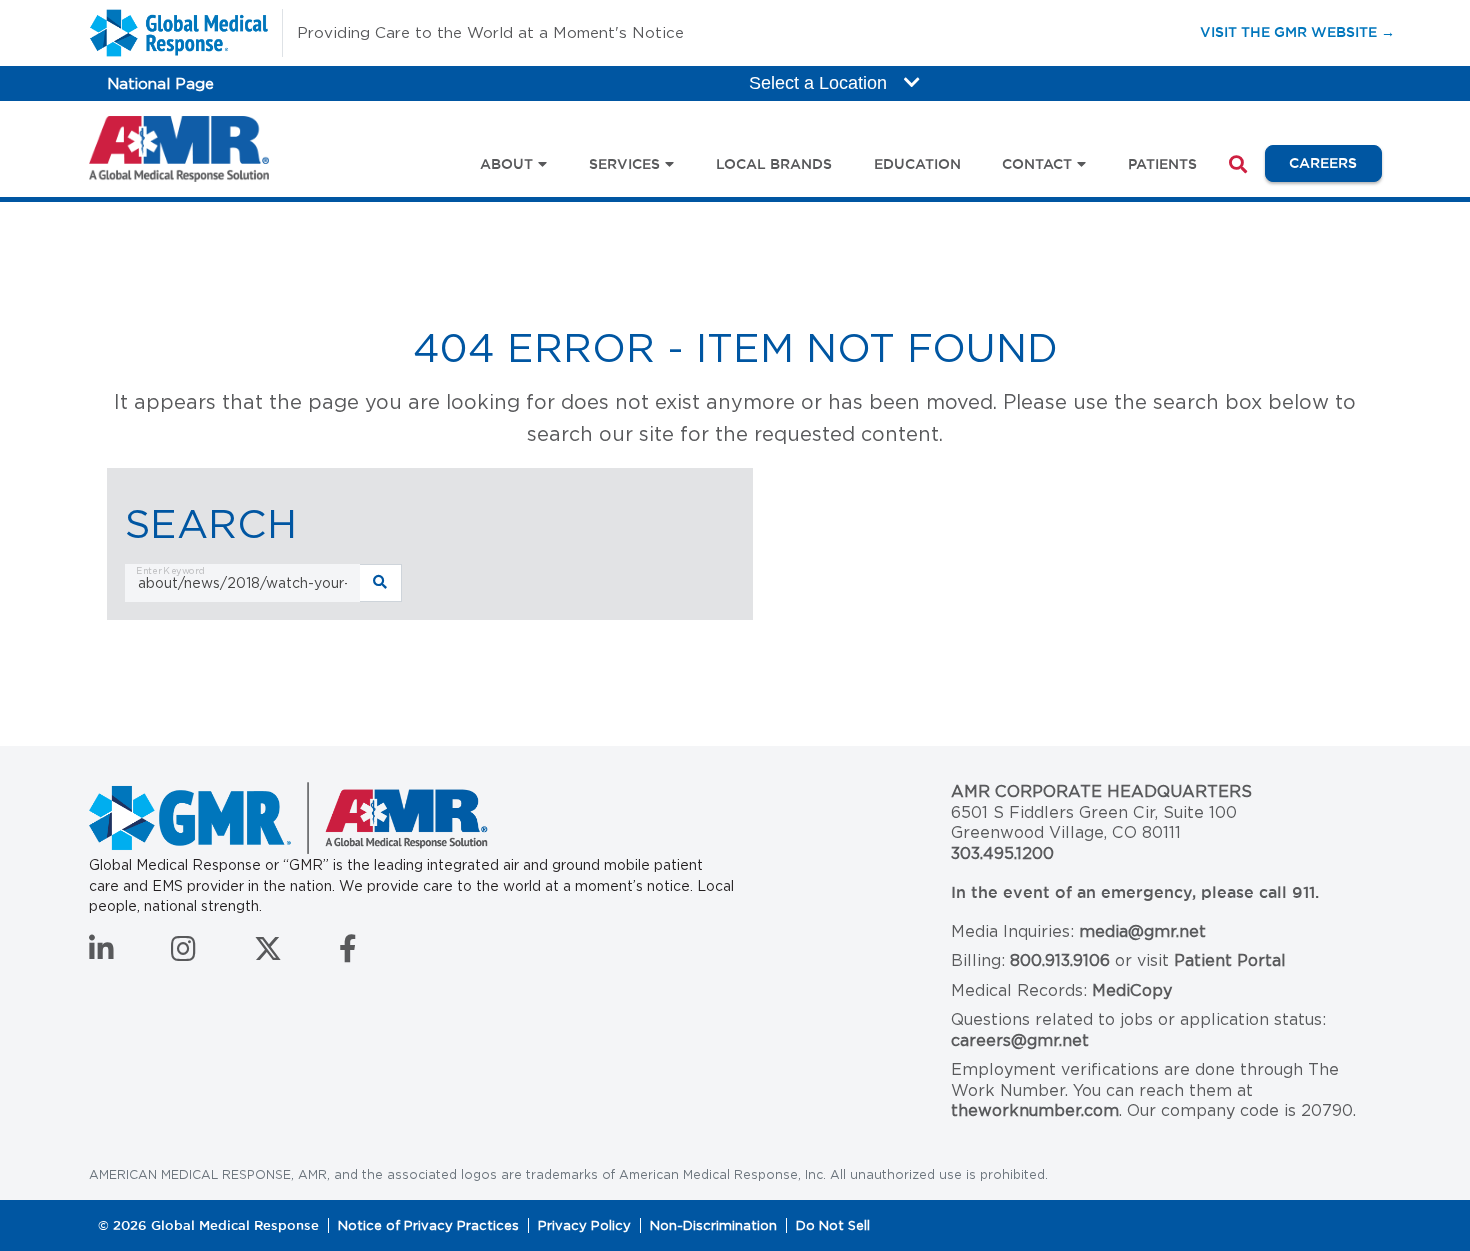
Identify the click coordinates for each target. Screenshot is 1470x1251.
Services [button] (624, 164)
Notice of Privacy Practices (428, 1225)
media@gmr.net (1142, 931)
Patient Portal (1230, 960)
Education (917, 164)
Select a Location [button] (820, 83)
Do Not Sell (833, 1225)
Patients (1162, 164)
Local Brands (774, 164)
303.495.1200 (1002, 853)
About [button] (506, 164)
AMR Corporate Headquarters (1101, 791)
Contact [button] (1037, 164)
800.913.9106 (1060, 960)
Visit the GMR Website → (1297, 31)
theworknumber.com (1035, 1110)
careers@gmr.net (1020, 1040)
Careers (1335, 162)
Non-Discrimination (713, 1225)
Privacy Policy (584, 1225)
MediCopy (1132, 990)
